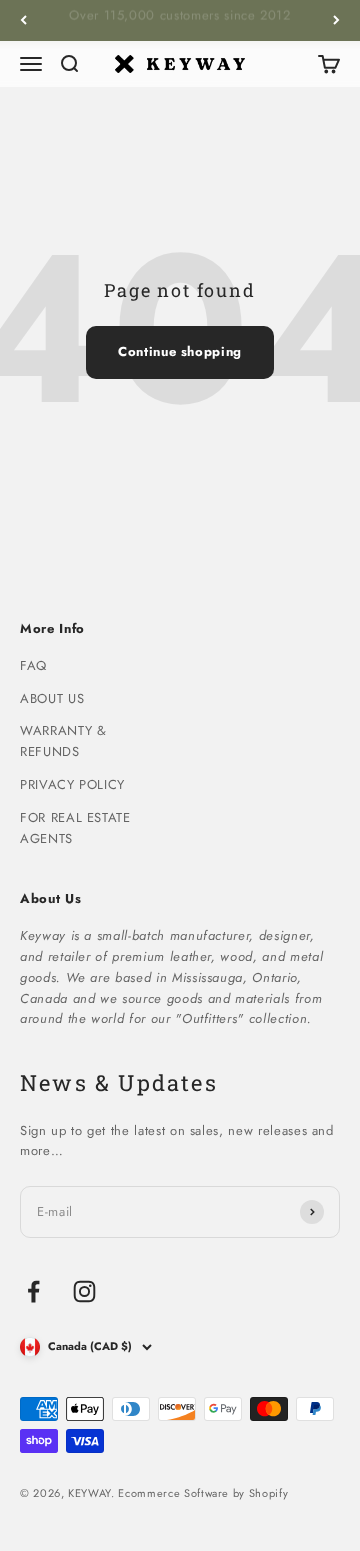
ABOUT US (52, 698)
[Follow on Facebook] (33, 1291)
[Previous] (23, 20)
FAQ (33, 665)
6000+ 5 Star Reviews (180, 22)
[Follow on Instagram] (84, 1291)
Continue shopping (180, 351)
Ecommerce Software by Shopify (203, 1493)
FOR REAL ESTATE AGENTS (75, 828)
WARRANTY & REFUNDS (63, 741)
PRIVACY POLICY (72, 784)
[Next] (336, 20)
